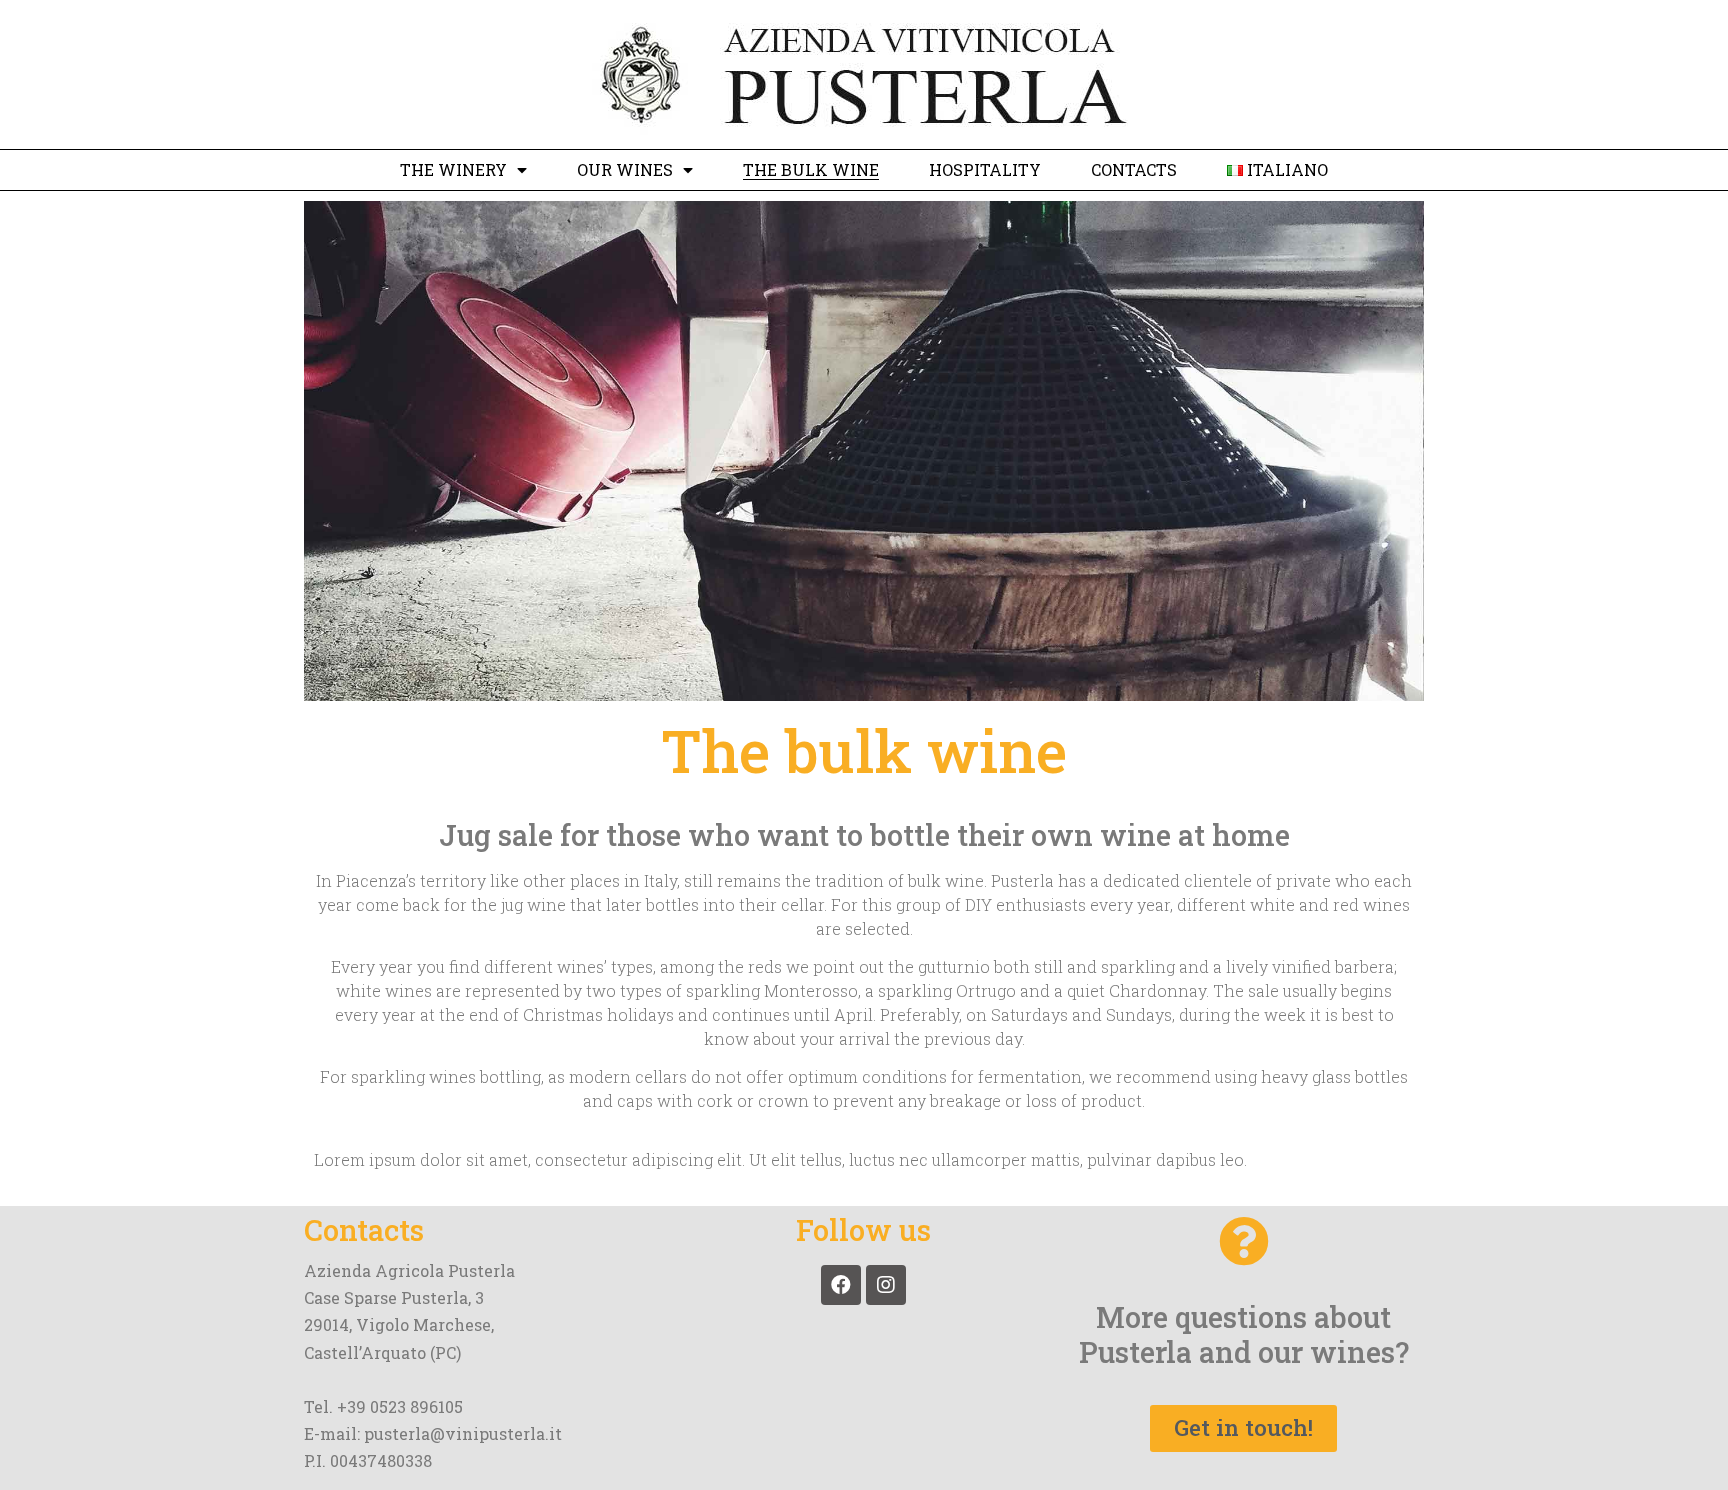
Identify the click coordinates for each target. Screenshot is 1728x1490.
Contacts (1134, 170)
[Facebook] (841, 1285)
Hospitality (985, 170)
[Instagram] (886, 1285)
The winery (453, 170)
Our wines (625, 170)
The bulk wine (811, 170)
